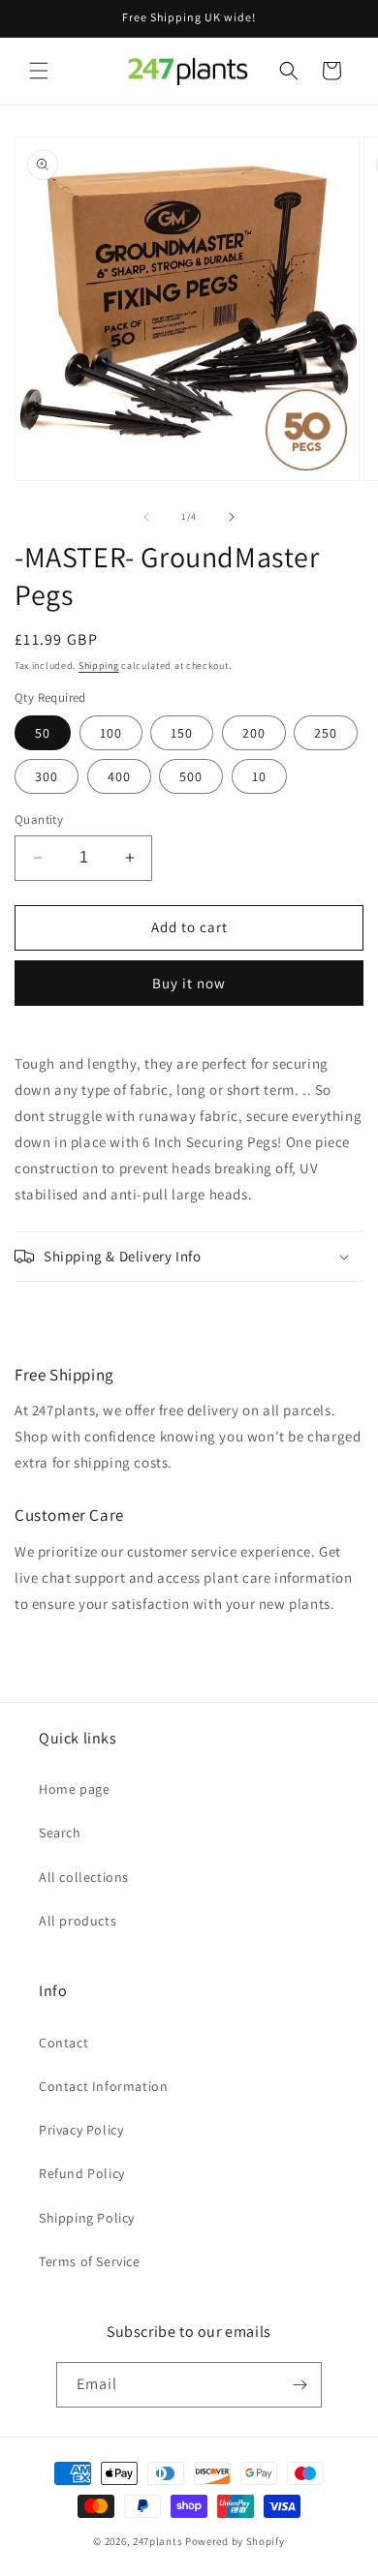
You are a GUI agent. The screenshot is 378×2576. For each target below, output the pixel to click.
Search (60, 1833)
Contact (63, 2043)
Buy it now (189, 983)
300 (47, 776)
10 (259, 776)
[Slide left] (146, 517)
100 (111, 733)
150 (182, 733)
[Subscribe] (299, 2385)
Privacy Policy (81, 2130)
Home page (74, 1789)
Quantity (39, 819)
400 (119, 776)
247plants (157, 2541)
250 (326, 733)
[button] (39, 71)
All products (78, 1921)
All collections (84, 1877)
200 (254, 733)
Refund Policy (82, 2173)
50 (43, 733)
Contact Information (103, 2086)
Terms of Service (90, 2261)
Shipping (99, 666)
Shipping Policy (87, 2218)
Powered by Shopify (235, 2541)
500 (191, 776)
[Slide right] (232, 517)
